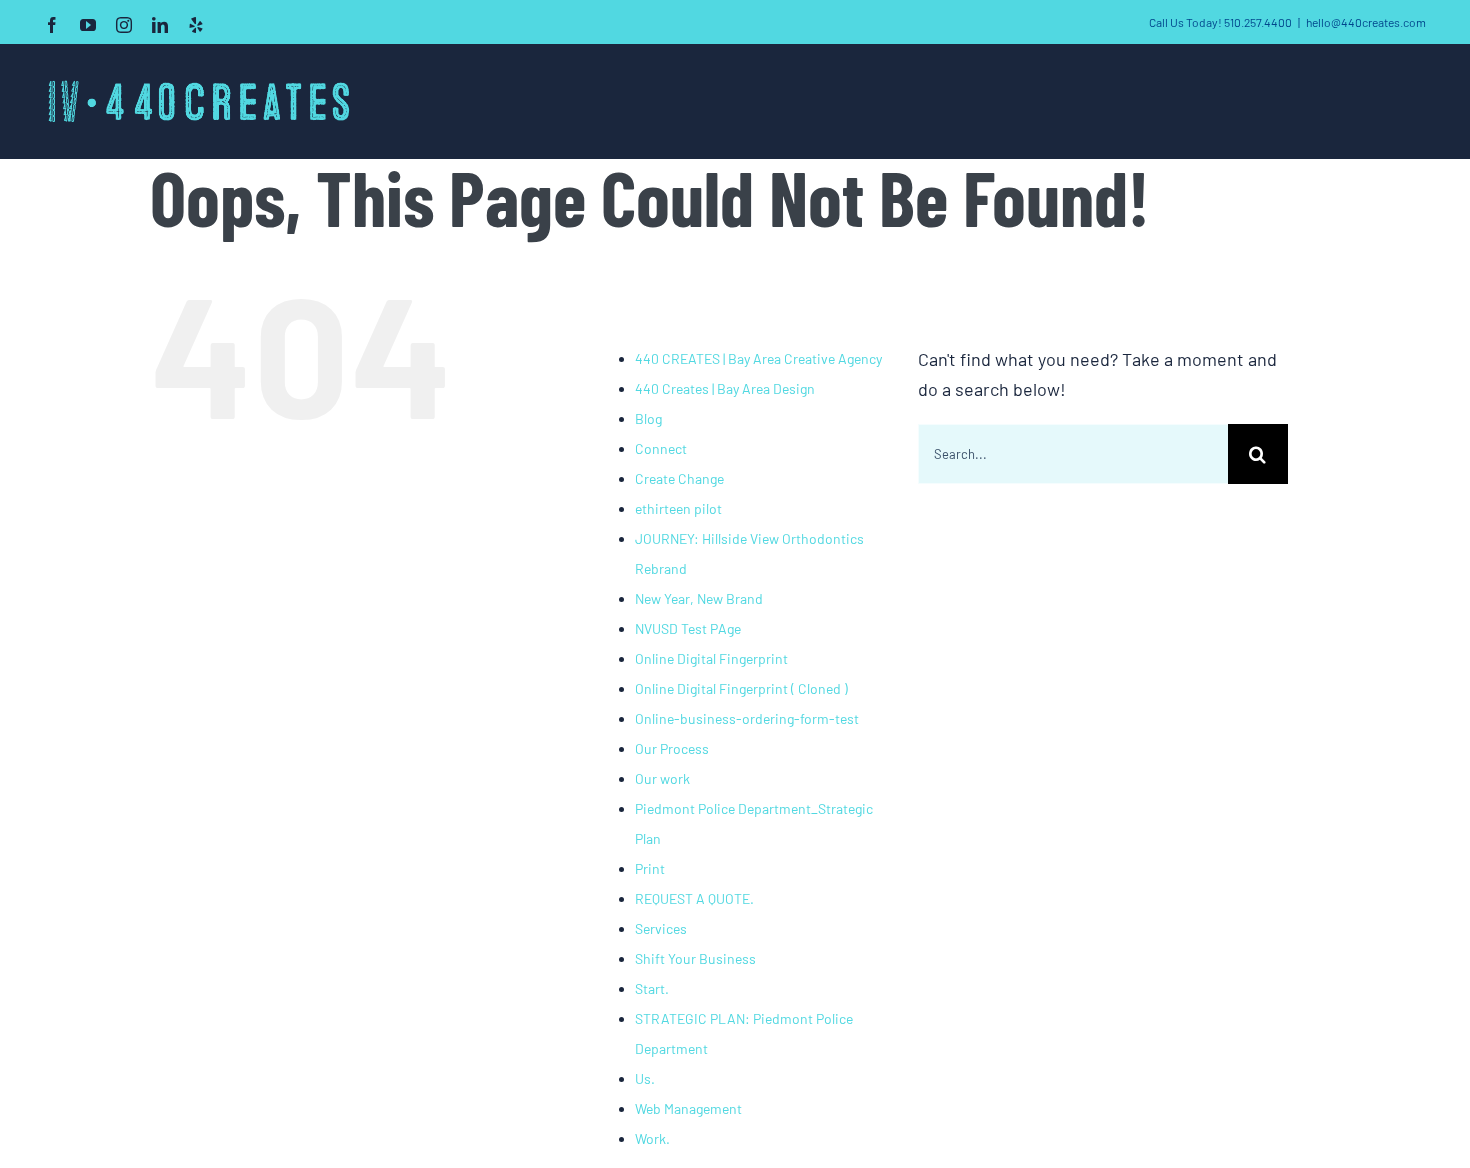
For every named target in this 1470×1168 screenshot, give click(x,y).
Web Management (688, 1108)
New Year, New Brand (699, 598)
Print (650, 868)
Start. (652, 988)
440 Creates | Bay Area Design (725, 388)
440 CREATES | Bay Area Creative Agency (758, 358)
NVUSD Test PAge (688, 628)
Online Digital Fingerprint (711, 658)
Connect (661, 448)
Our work (662, 778)
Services (661, 928)
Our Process (672, 748)
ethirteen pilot (678, 508)
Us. (645, 1078)
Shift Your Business (695, 958)
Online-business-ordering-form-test (747, 718)
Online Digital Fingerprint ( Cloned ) (741, 688)
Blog (648, 418)
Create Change (679, 478)
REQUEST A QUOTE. (694, 898)
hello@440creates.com (1366, 22)
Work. (652, 1138)
